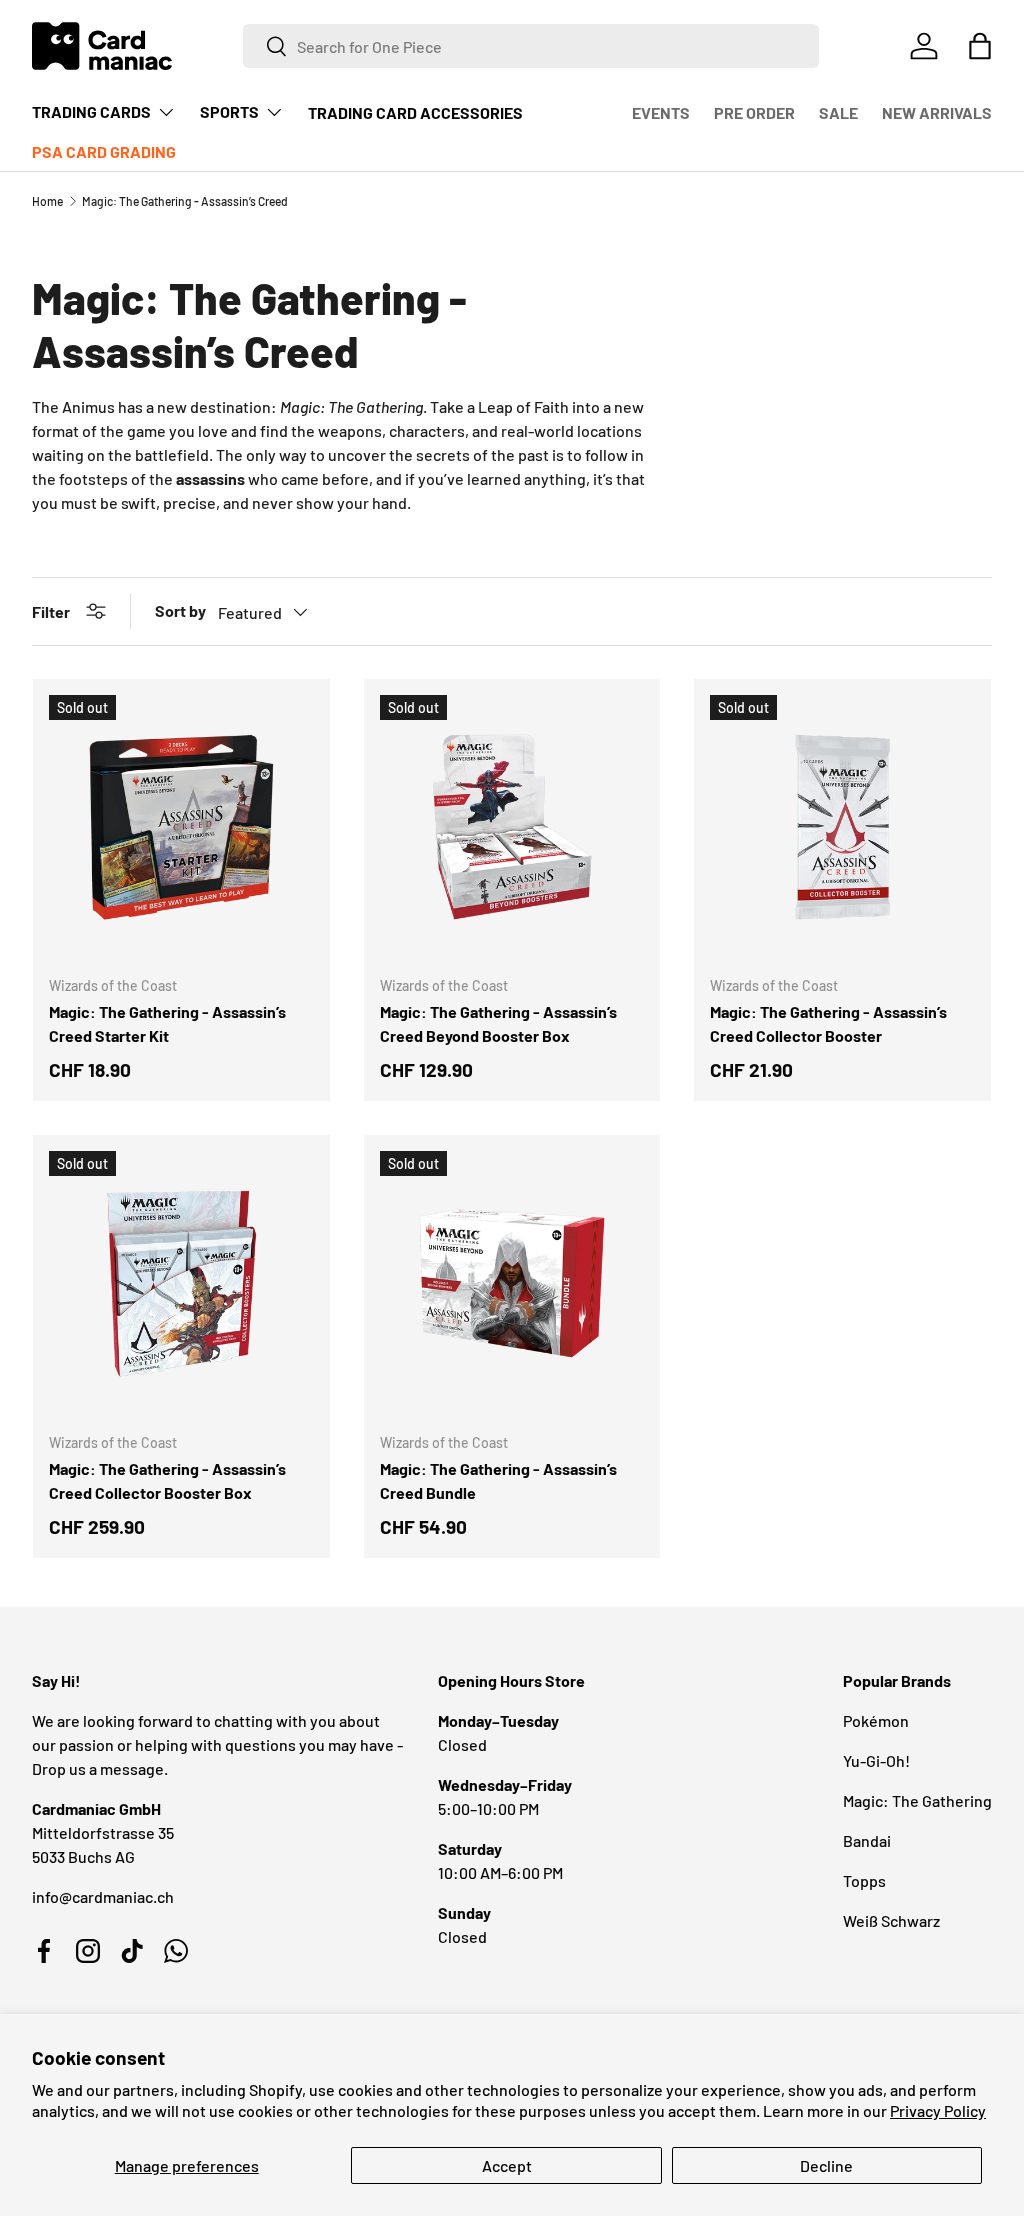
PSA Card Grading (104, 151)
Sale (838, 112)
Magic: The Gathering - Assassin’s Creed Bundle (498, 1480)
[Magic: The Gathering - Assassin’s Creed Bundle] (512, 1283)
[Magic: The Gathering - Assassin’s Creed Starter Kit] (181, 827)
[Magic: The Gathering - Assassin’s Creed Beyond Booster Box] (512, 827)
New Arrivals (937, 112)
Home (47, 201)
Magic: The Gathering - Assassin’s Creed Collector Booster (828, 1023)
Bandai (867, 1840)
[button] (980, 46)
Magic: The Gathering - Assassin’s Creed (185, 201)
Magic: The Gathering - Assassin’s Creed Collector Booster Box (167, 1480)
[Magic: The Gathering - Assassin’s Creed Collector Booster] (842, 827)
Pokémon (876, 1720)
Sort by (180, 610)
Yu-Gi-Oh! (876, 1760)
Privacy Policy (938, 2110)
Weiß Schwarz (891, 1920)
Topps (864, 1880)
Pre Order (754, 112)
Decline (826, 2165)
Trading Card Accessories (415, 112)
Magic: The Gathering (917, 1800)
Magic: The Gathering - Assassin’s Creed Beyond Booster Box (498, 1023)
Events (661, 112)
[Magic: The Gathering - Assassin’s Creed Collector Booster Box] (181, 1283)
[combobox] (531, 46)
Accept (507, 2165)
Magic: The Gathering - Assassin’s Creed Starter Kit (167, 1023)
